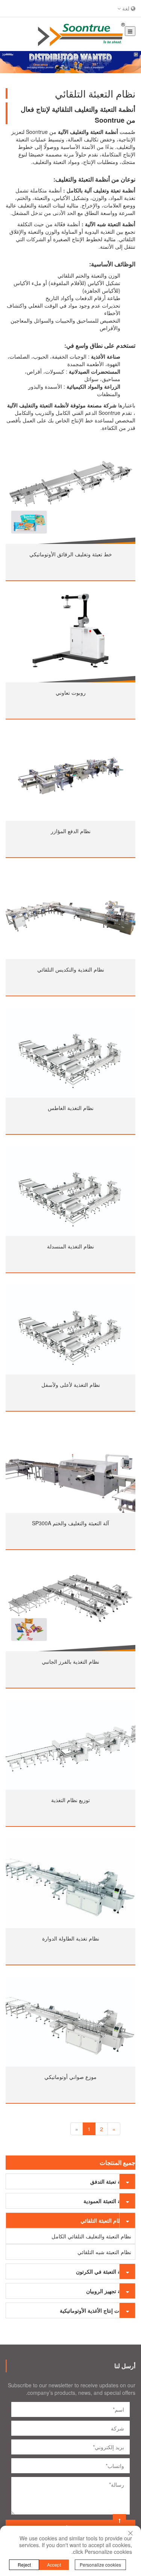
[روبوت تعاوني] (70, 637)
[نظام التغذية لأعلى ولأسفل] (70, 1329)
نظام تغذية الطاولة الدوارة (71, 1938)
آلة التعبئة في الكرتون (100, 2271)
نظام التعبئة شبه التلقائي (104, 2252)
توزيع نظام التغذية (70, 1800)
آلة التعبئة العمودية (104, 2201)
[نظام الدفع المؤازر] (70, 776)
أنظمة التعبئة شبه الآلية (110, 224)
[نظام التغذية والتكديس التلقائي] (70, 914)
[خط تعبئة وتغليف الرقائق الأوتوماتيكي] (70, 499)
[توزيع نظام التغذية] (70, 1745)
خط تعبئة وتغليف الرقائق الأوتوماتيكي (71, 554)
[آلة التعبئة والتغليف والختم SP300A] (70, 1468)
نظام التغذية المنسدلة (70, 1246)
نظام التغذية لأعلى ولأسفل (71, 1385)
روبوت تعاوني (71, 692)
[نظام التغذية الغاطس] (70, 1053)
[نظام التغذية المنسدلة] (70, 1191)
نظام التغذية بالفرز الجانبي (70, 1661)
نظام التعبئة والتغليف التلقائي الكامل (91, 2236)
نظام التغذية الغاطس (71, 1108)
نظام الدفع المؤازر (71, 831)
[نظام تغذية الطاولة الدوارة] (70, 1883)
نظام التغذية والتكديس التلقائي (71, 969)
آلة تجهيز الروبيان (105, 2291)
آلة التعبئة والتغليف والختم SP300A (70, 1523)
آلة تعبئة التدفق (107, 2181)
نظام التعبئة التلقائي (102, 2220)
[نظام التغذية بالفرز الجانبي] (70, 1606)
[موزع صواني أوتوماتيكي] (70, 2022)
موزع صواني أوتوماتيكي (70, 2077)
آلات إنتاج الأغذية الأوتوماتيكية (92, 2310)
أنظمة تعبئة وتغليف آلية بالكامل (101, 190)
